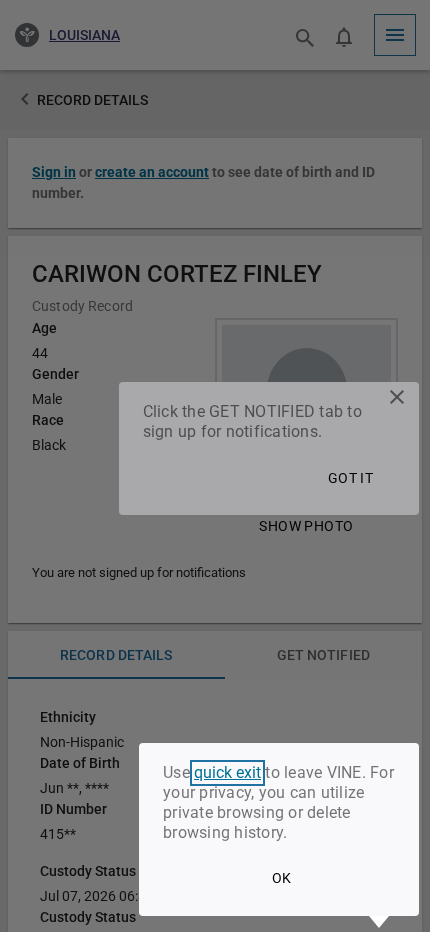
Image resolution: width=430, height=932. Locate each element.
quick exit (227, 773)
